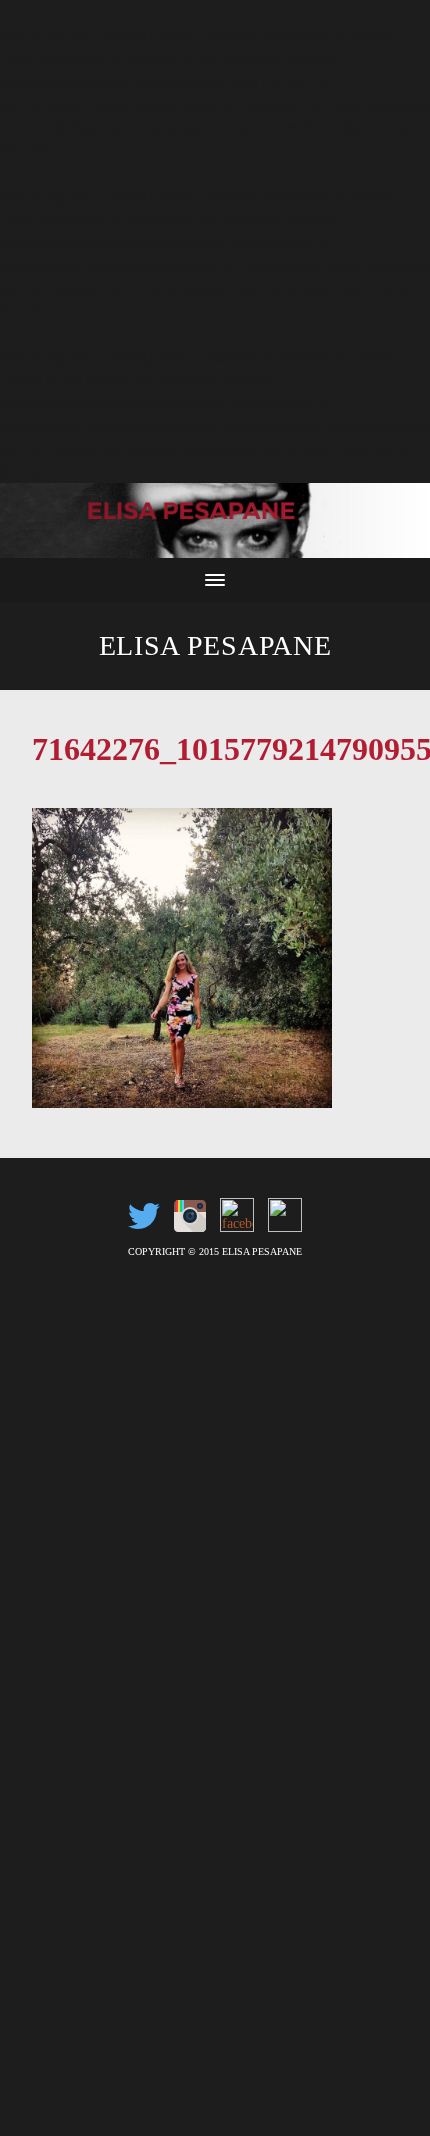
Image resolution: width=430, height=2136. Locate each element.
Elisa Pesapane (215, 645)
